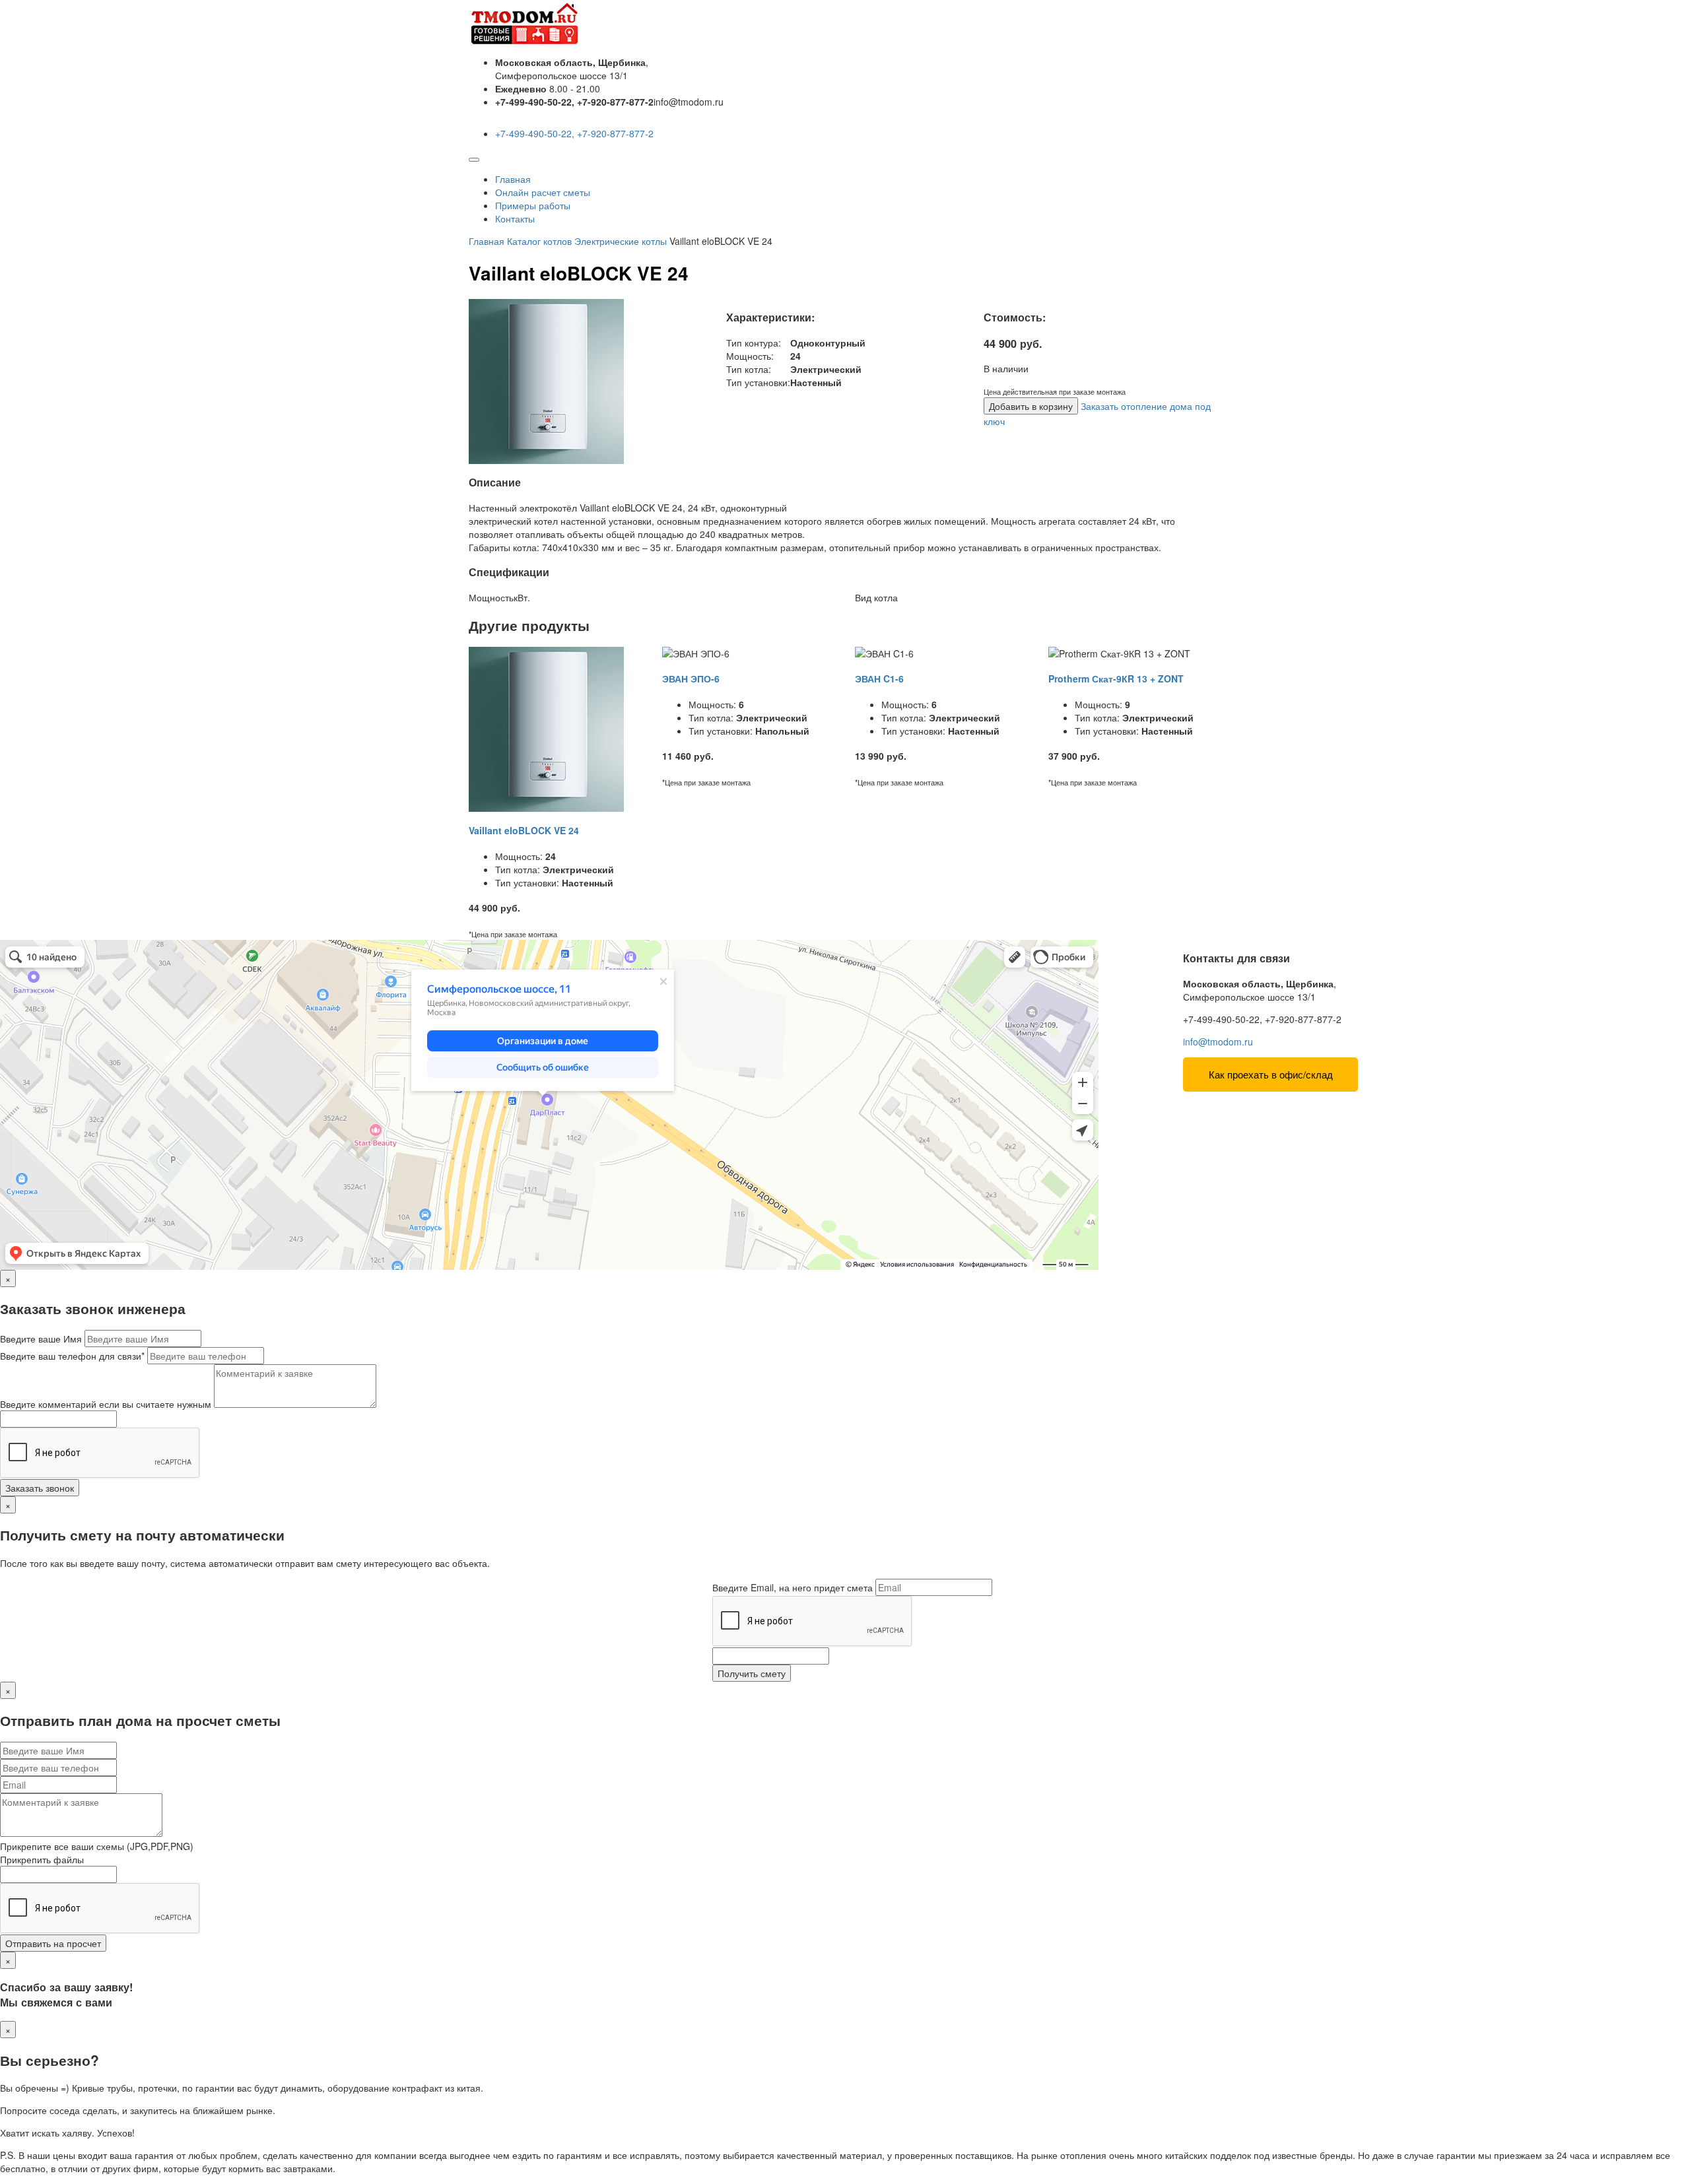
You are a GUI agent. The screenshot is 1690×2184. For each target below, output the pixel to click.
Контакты (515, 218)
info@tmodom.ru (1218, 1042)
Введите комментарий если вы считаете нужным (106, 1404)
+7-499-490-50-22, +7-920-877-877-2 (574, 133)
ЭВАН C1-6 (879, 678)
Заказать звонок (40, 1488)
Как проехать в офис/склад (1271, 1074)
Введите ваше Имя (41, 1339)
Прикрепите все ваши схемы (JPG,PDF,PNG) (97, 1846)
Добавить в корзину (1031, 406)
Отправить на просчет (53, 1943)
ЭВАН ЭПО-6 (691, 678)
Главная (513, 179)
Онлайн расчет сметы (543, 192)
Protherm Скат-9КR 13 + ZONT (1116, 678)
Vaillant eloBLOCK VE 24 (524, 830)
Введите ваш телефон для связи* (72, 1356)
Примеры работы (533, 205)
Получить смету (752, 1673)
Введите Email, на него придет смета (793, 1587)
